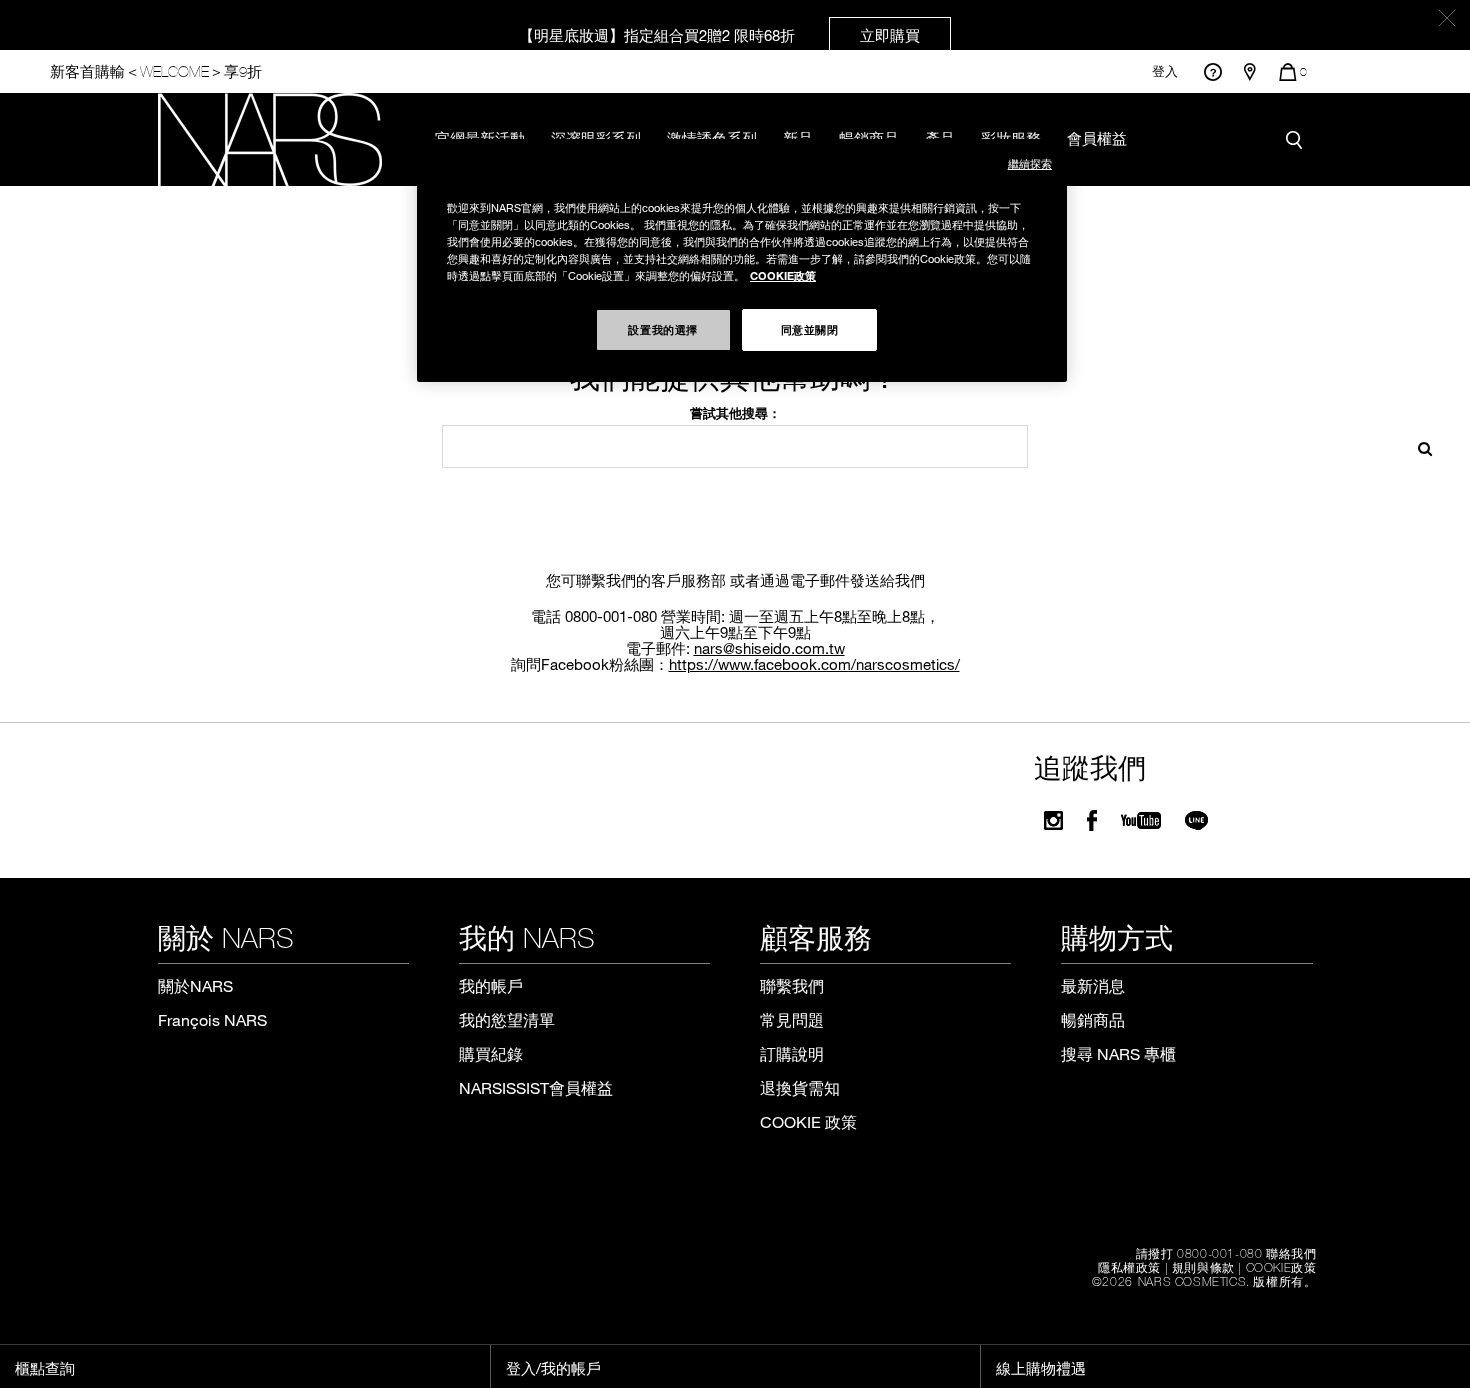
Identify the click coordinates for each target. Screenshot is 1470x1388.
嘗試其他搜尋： (735, 413)
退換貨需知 (800, 1087)
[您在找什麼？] (1299, 139)
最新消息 (1093, 985)
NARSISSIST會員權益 (536, 1087)
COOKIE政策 (1281, 1267)
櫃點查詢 (45, 1368)
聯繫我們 (792, 985)
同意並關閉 (810, 329)
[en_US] (1418, 446)
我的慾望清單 (507, 1019)
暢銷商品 (1093, 1019)
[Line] (1197, 820)
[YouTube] (1141, 820)
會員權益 (1097, 138)
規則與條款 (1203, 1267)
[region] (742, 260)
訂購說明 (792, 1053)
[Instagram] (1053, 820)
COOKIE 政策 (808, 1121)
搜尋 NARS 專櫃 (1118, 1053)
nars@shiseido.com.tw (769, 648)
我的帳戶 (491, 985)
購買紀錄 (491, 1053)
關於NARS (195, 985)
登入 (1165, 71)
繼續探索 (1030, 163)
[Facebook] (1092, 820)
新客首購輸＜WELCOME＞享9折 (156, 71)
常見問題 (792, 1019)
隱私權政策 (1129, 1267)
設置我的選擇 (662, 329)
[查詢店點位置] (1250, 72)
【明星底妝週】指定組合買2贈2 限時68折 (719, 35)
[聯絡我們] (1212, 71)
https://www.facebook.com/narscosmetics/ (814, 664)
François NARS (212, 1019)
